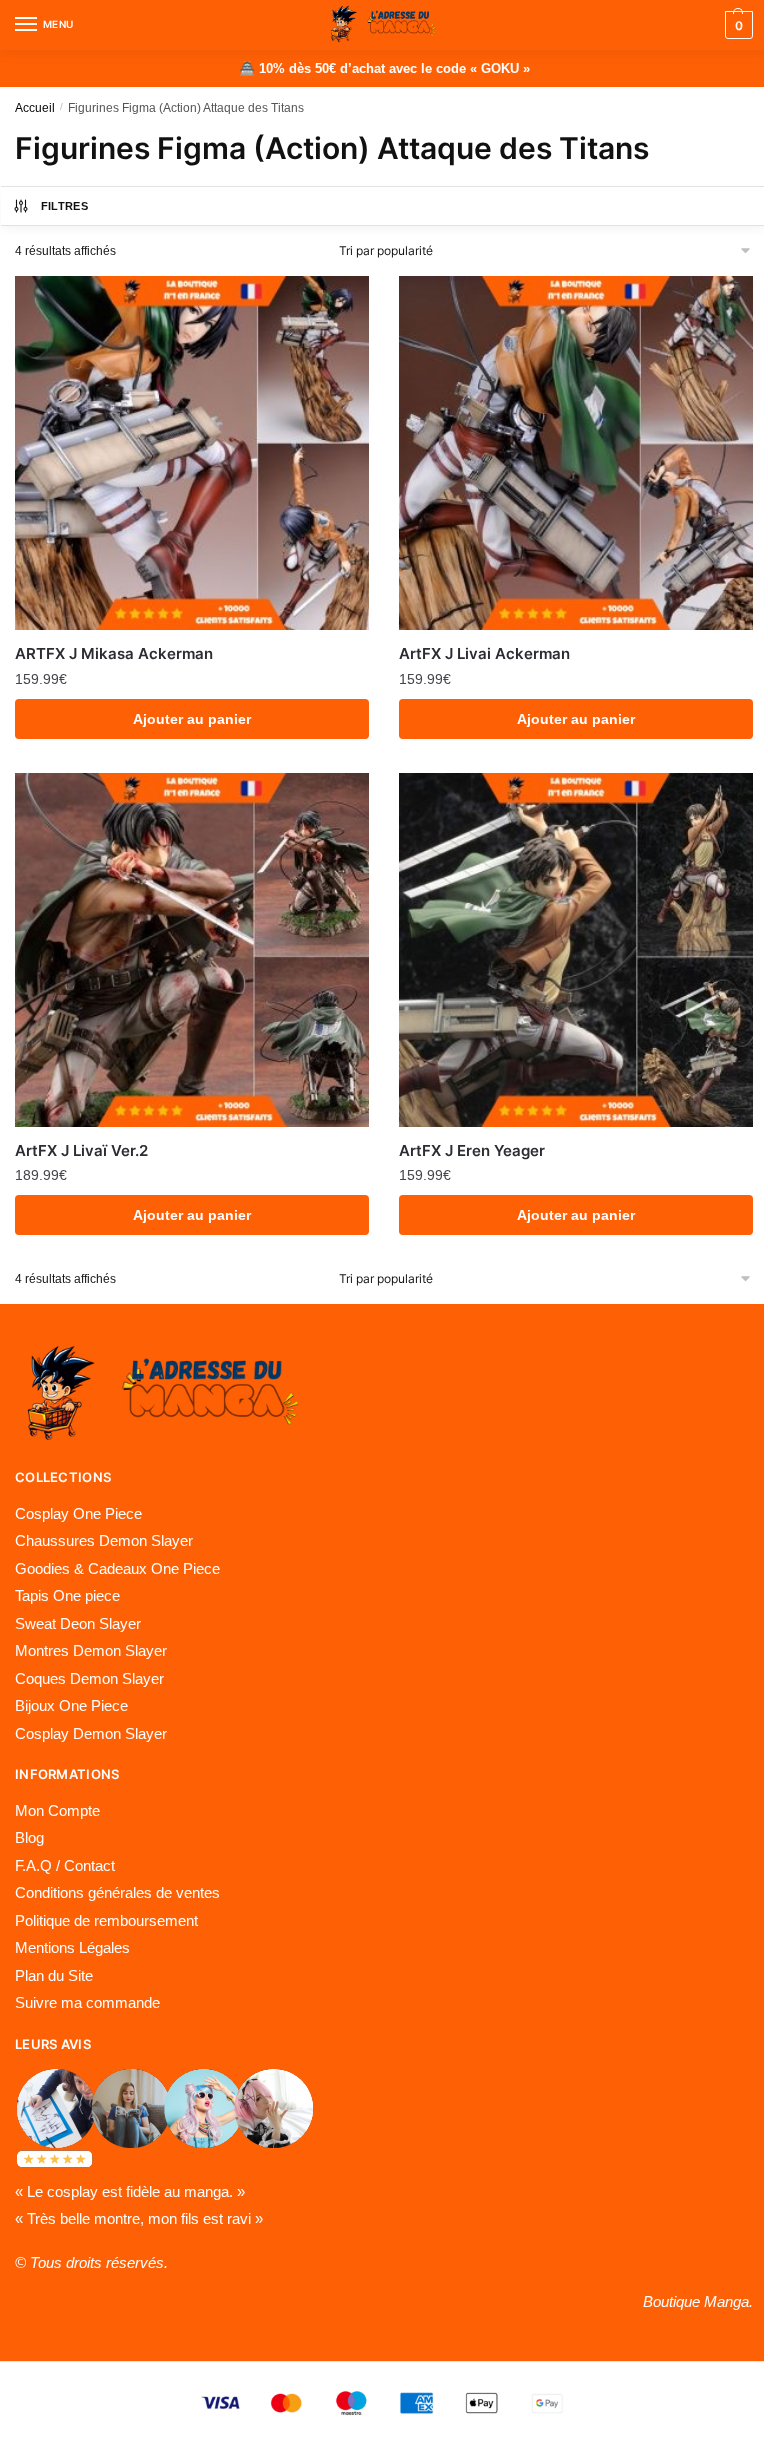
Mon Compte (57, 1810)
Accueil (35, 108)
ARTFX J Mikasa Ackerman (114, 653)
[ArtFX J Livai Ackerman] (576, 453)
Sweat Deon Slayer (78, 1623)
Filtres (64, 206)
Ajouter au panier (192, 719)
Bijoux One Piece (71, 1705)
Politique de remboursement (106, 1920)
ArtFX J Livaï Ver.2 (81, 1150)
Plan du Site (54, 1975)
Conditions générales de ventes (117, 1892)
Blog (29, 1837)
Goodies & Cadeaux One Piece (117, 1568)
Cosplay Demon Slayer (91, 1733)
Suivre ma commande (87, 2002)
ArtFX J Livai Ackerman (484, 653)
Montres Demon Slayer (91, 1650)
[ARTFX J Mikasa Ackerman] (192, 453)
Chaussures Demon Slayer (104, 1540)
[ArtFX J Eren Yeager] (576, 950)
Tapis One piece (67, 1595)
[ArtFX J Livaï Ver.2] (192, 950)
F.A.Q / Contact (65, 1865)
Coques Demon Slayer (89, 1678)
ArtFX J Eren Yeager (472, 1150)
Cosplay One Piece (78, 1513)
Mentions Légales (72, 1947)
